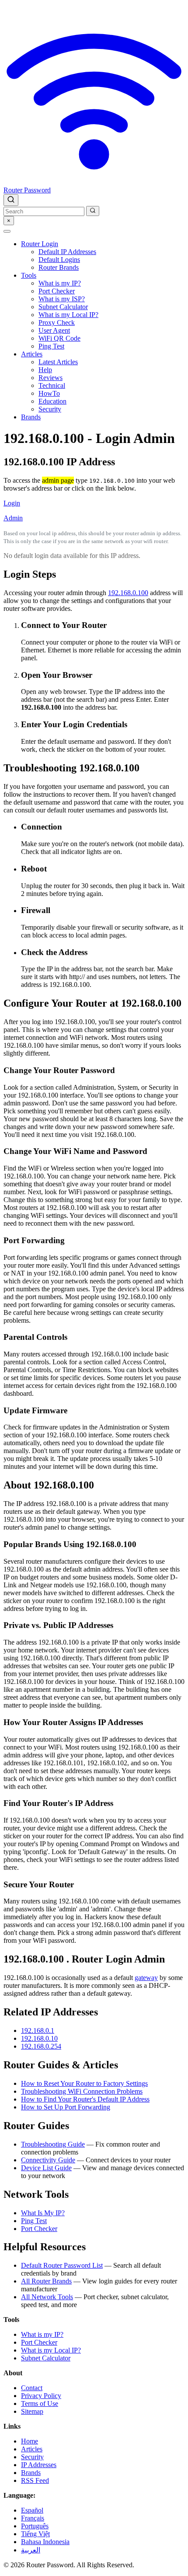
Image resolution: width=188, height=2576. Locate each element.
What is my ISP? (62, 299)
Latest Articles (58, 362)
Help (45, 370)
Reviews (50, 378)
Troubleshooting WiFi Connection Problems (82, 2091)
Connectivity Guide (48, 2160)
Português (35, 2526)
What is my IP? (60, 283)
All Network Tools (47, 2297)
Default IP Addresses (67, 252)
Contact (32, 2388)
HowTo (49, 393)
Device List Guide (46, 2168)
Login (12, 503)
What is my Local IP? (68, 315)
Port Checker (57, 291)
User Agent (54, 330)
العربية (31, 2550)
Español (32, 2510)
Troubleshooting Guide (53, 2144)
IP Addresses (39, 2465)
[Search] (11, 200)
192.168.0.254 (41, 2046)
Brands (31, 417)
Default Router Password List (62, 2265)
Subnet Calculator (63, 307)
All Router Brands (46, 2281)
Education (52, 401)
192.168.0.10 (39, 2038)
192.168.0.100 (128, 593)
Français (33, 2518)
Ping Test (51, 346)
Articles (32, 354)
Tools (29, 275)
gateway (146, 1978)
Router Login (40, 244)
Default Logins (59, 260)
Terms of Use (40, 2403)
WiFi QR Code (59, 338)
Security (50, 409)
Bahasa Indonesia (45, 2542)
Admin (13, 518)
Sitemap (32, 2411)
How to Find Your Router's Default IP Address (85, 2099)
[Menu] (7, 231)
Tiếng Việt (35, 2534)
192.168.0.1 (38, 2030)
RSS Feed (35, 2480)
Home (30, 2441)
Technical (52, 385)
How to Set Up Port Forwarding (66, 2107)
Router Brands (59, 267)
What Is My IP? (43, 2213)
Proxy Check (57, 322)
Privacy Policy (41, 2396)
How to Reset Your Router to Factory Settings (84, 2083)
